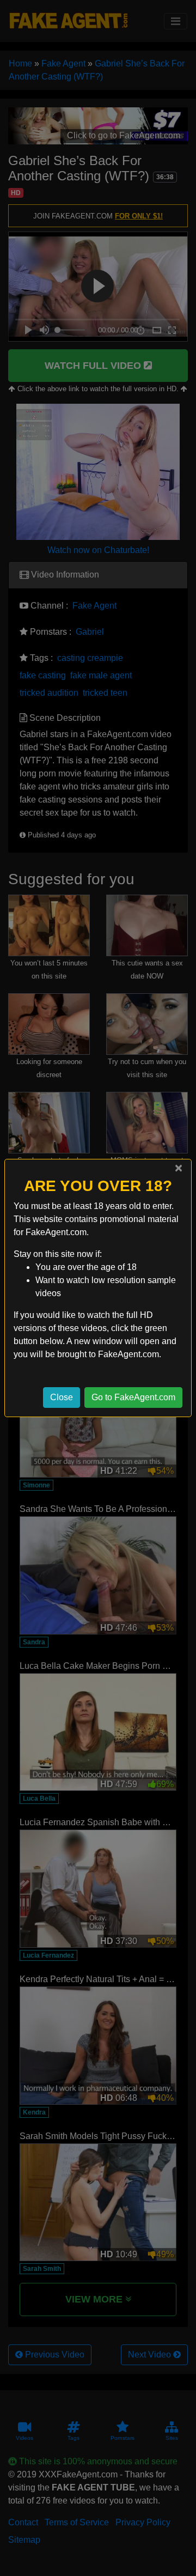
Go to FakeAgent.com (133, 1397)
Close (62, 1397)
